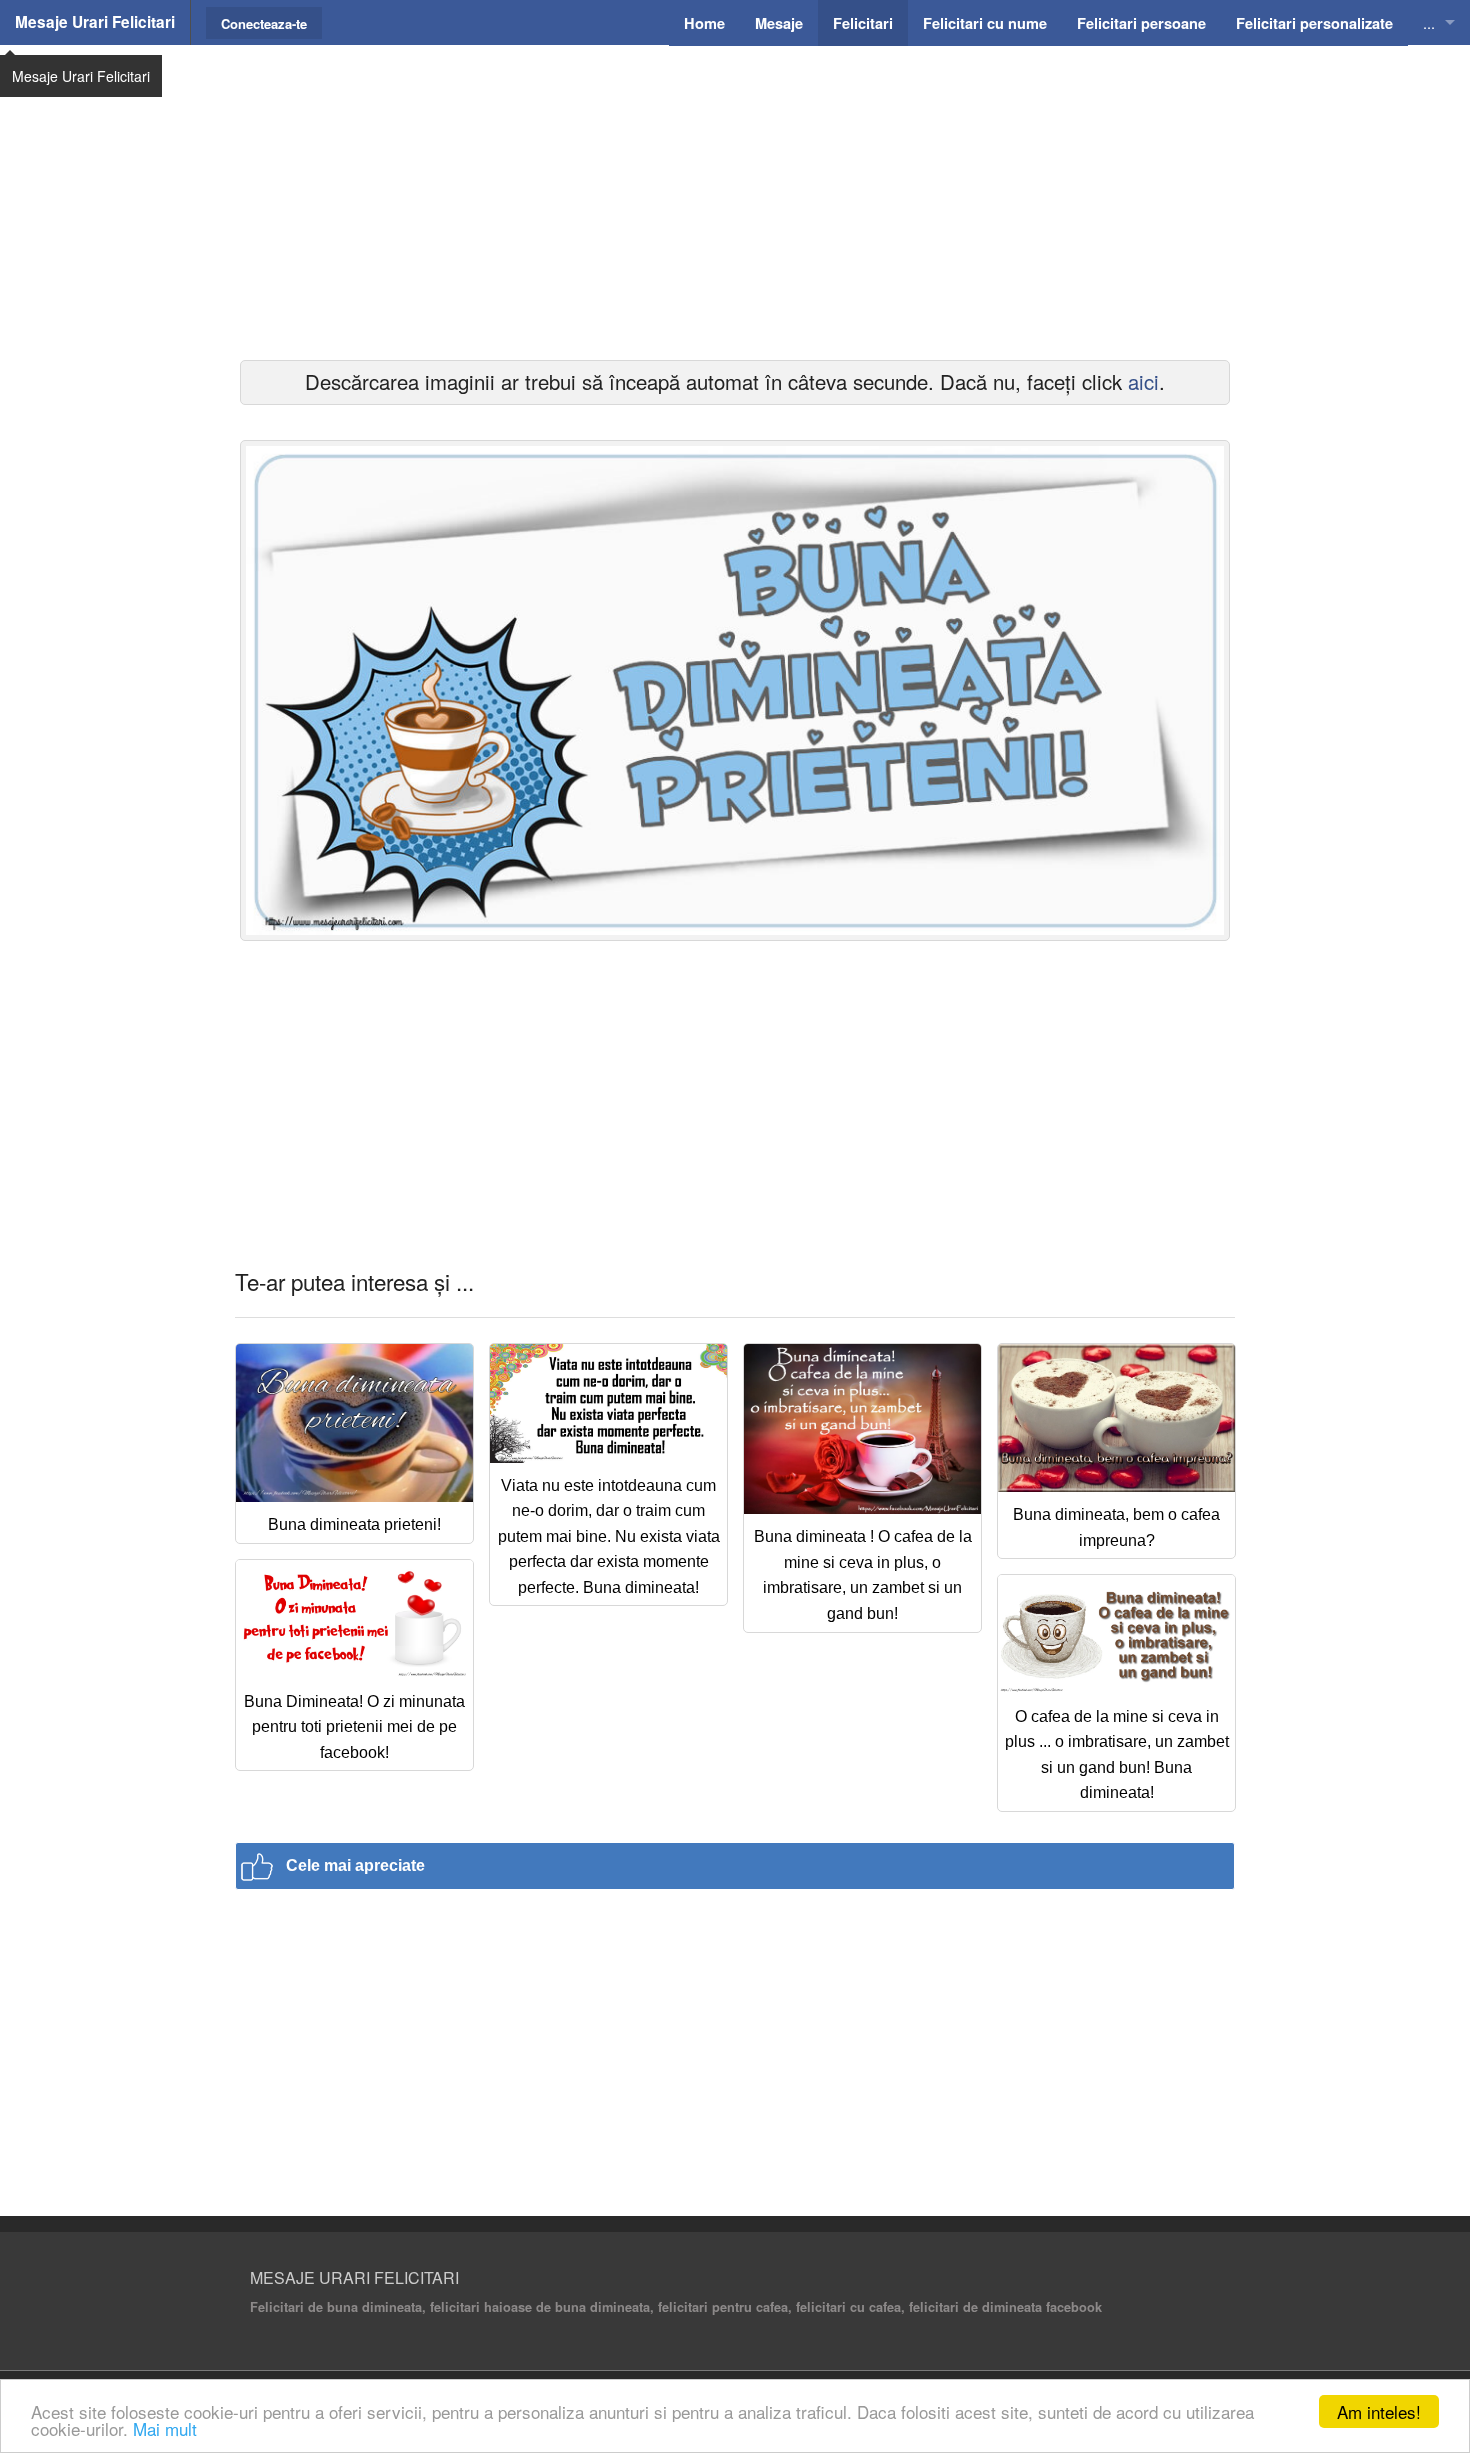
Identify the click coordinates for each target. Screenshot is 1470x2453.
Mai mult (165, 2428)
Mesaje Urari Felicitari (95, 22)
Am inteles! (1379, 2411)
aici (1143, 381)
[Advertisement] (735, 200)
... (1429, 22)
